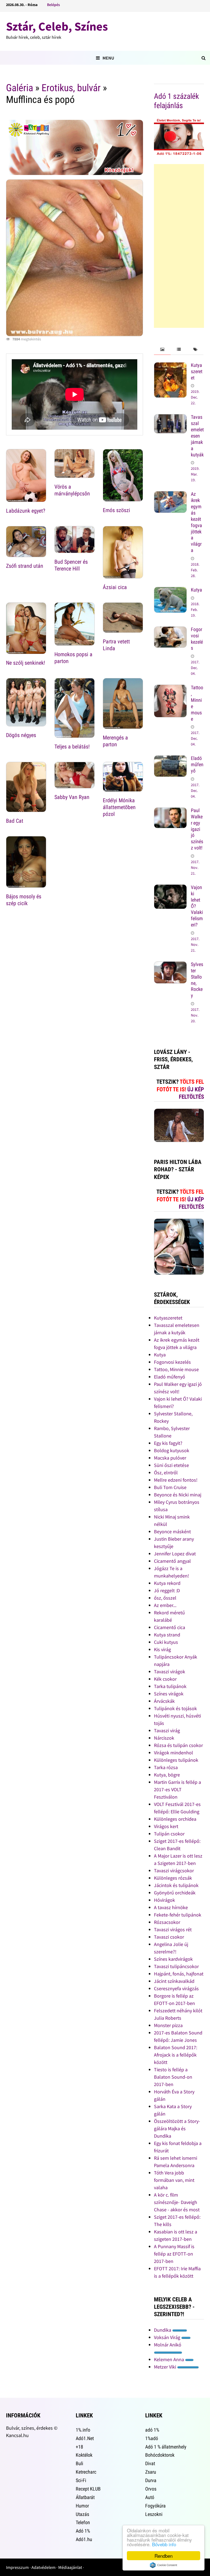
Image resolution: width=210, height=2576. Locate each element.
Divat (150, 2463)
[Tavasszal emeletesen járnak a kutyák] (170, 418)
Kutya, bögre (167, 1775)
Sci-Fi (81, 2480)
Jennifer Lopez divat (175, 1554)
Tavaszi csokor (169, 1937)
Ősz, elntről (166, 1473)
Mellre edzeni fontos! (176, 1480)
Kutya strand (167, 1635)
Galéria (20, 88)
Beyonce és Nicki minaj (178, 1495)
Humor (82, 2506)
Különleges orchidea (175, 1819)
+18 (79, 2447)
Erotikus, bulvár (71, 88)
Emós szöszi (116, 510)
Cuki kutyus (166, 1642)
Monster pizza (168, 2025)
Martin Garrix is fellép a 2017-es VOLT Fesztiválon (177, 1789)
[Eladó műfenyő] (170, 759)
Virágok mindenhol (173, 1753)
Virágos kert (166, 1826)
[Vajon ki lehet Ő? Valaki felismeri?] (170, 888)
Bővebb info (164, 2544)
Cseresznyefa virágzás (176, 1988)
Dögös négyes (21, 735)
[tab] (162, 350)
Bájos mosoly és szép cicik (24, 900)
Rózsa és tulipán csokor (178, 1745)
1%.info (83, 2430)
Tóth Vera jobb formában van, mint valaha (174, 2180)
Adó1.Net (85, 2438)
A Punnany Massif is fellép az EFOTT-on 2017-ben (174, 2254)
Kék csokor (165, 1679)
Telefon (83, 2522)
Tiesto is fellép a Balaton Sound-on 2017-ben (173, 2077)
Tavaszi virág (167, 1730)
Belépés (53, 5)
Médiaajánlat (70, 2567)
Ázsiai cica (115, 587)
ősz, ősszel (165, 1598)
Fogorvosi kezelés (197, 639)
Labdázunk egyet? (26, 511)
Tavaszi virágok (170, 1672)
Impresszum (17, 2567)
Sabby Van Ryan (72, 797)
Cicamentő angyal (172, 1561)
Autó (150, 2497)
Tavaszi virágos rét (173, 1929)
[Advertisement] (179, 246)
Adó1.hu (84, 2539)
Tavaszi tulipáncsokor (176, 1966)
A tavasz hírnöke (171, 1907)
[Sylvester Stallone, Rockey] (170, 965)
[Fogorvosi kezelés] (170, 630)
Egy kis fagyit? (168, 1443)
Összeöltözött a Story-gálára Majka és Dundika (177, 2128)
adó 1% (152, 2430)
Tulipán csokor (169, 1834)
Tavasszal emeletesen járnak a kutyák (197, 436)
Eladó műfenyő (197, 764)
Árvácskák (164, 1701)
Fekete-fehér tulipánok (178, 1915)
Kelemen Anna (170, 2359)
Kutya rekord (167, 1583)
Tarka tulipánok (170, 1686)
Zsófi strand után (25, 566)
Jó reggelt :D (167, 1590)
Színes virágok (169, 1694)
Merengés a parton (115, 741)
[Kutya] (170, 591)
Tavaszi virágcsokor (174, 1871)
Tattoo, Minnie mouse (176, 1369)
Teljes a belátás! (72, 747)
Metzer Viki (166, 2367)
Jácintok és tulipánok (176, 1885)
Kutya (196, 590)
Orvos (151, 2489)
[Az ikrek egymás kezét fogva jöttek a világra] (170, 495)
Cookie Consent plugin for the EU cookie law (164, 2565)
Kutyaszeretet (197, 371)
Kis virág (162, 1649)
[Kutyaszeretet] (170, 366)
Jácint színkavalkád (174, 1981)
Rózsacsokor (167, 1922)
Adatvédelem (43, 2567)
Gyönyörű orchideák (175, 1893)
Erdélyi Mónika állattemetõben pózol (119, 807)
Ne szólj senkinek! (26, 663)
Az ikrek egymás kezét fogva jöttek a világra (196, 522)
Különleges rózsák (173, 1878)
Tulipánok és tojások (175, 1708)
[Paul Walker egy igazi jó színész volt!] (170, 811)
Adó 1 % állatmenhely (166, 2447)
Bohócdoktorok (160, 2455)
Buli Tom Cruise (170, 1487)
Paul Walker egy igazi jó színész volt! (197, 829)
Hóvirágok (164, 1900)
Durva (151, 2480)
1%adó (152, 2438)
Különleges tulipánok (176, 1760)
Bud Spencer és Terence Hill (71, 565)
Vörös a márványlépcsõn (72, 490)
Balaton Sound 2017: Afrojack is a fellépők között (176, 2055)
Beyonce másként (172, 1531)
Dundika (163, 2330)
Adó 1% (83, 2531)
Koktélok (84, 2455)
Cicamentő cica (170, 1627)
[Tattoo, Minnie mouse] (170, 688)
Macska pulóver (170, 1458)
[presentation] (162, 350)
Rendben (164, 2556)
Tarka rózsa (166, 1767)
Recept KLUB (88, 2489)
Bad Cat (15, 821)
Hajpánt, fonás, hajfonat (179, 1974)
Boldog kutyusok (172, 1450)
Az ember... (165, 1605)
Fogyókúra (155, 2506)
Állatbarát (85, 2497)
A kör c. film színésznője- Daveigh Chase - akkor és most (177, 2202)
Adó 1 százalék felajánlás (177, 101)
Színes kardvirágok (173, 1959)
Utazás (82, 2514)
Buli (79, 2463)
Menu (108, 58)
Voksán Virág (168, 2337)
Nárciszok (164, 1738)
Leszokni (154, 2514)
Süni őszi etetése (171, 1465)
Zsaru (151, 2472)
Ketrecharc (86, 2472)
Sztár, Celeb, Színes (57, 26)
